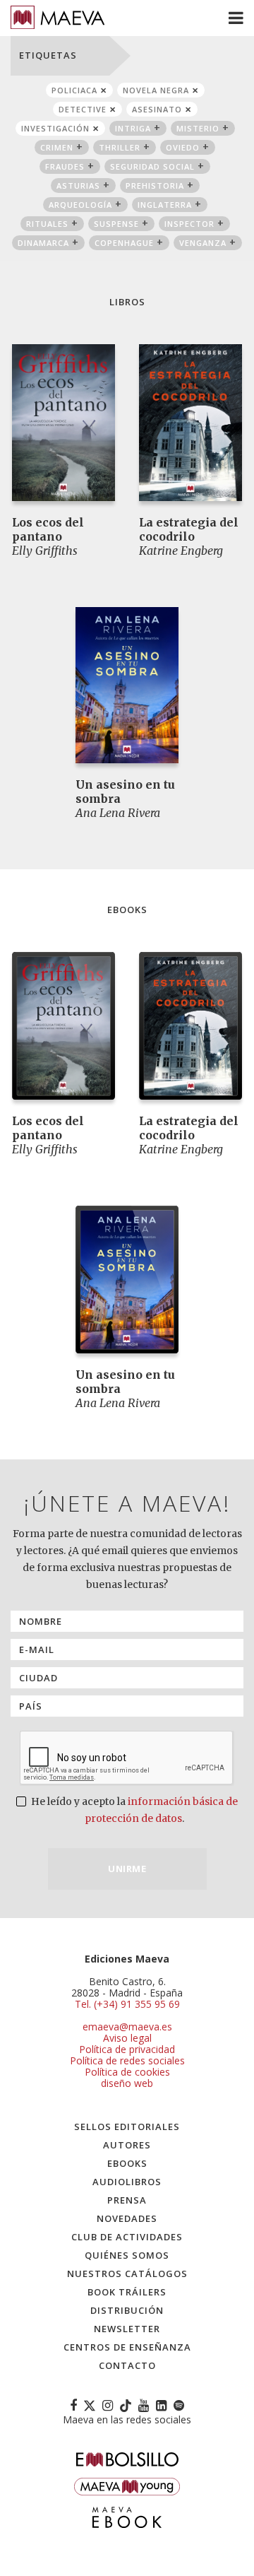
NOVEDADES (127, 2218)
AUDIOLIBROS (127, 2182)
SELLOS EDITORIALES (127, 2127)
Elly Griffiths (45, 551)
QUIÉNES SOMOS (127, 2255)
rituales (47, 224)
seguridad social (152, 166)
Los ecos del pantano (48, 529)
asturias (78, 186)
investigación (55, 128)
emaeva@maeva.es (127, 2027)
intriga (133, 128)
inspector (189, 224)
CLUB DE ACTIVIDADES (127, 2237)
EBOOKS (127, 2163)
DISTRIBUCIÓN (127, 2310)
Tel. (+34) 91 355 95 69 (127, 2004)
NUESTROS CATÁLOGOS (127, 2274)
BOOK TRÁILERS (127, 2292)
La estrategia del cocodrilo (189, 529)
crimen (57, 147)
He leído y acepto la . (133, 1810)
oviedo (183, 147)
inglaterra (165, 205)
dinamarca (43, 243)
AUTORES (127, 2145)
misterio (198, 128)
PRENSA (127, 2200)
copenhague (124, 243)
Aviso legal (127, 2038)
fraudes (65, 166)
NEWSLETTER (127, 2329)
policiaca (74, 90)
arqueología (80, 205)
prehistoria (155, 186)
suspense (116, 224)
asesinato (157, 109)
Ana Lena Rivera (118, 813)
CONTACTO (127, 2365)
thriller (120, 147)
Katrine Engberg (181, 551)
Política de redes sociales (127, 2060)
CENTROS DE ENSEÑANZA (127, 2347)
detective (83, 109)
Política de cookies (127, 2072)
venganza (203, 243)
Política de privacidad (127, 2049)
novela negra (156, 90)
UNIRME (127, 1869)
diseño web (127, 2083)
